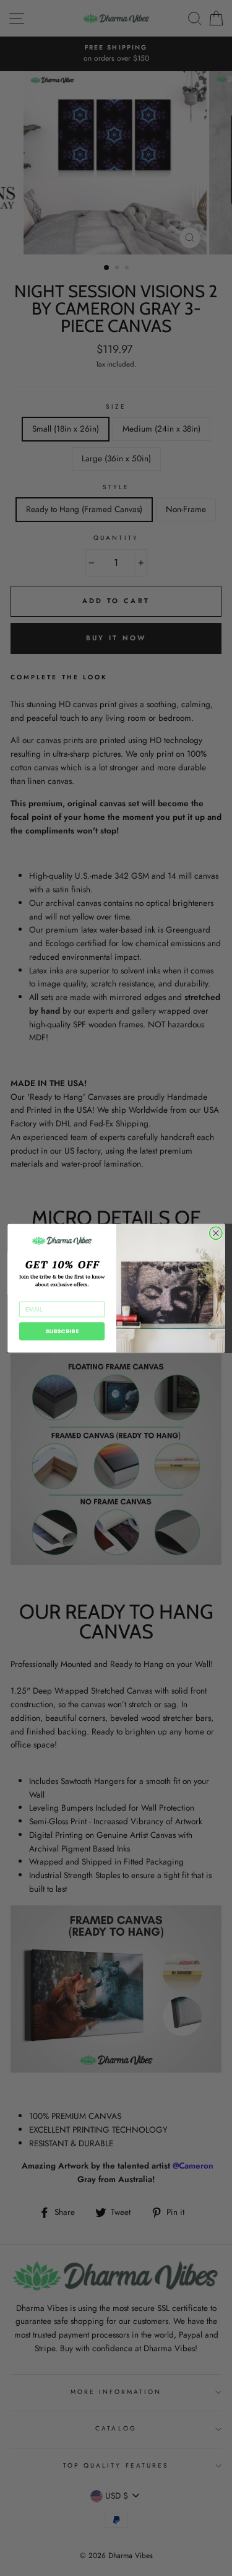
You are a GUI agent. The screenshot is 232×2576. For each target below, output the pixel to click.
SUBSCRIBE (62, 1331)
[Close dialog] (216, 1233)
